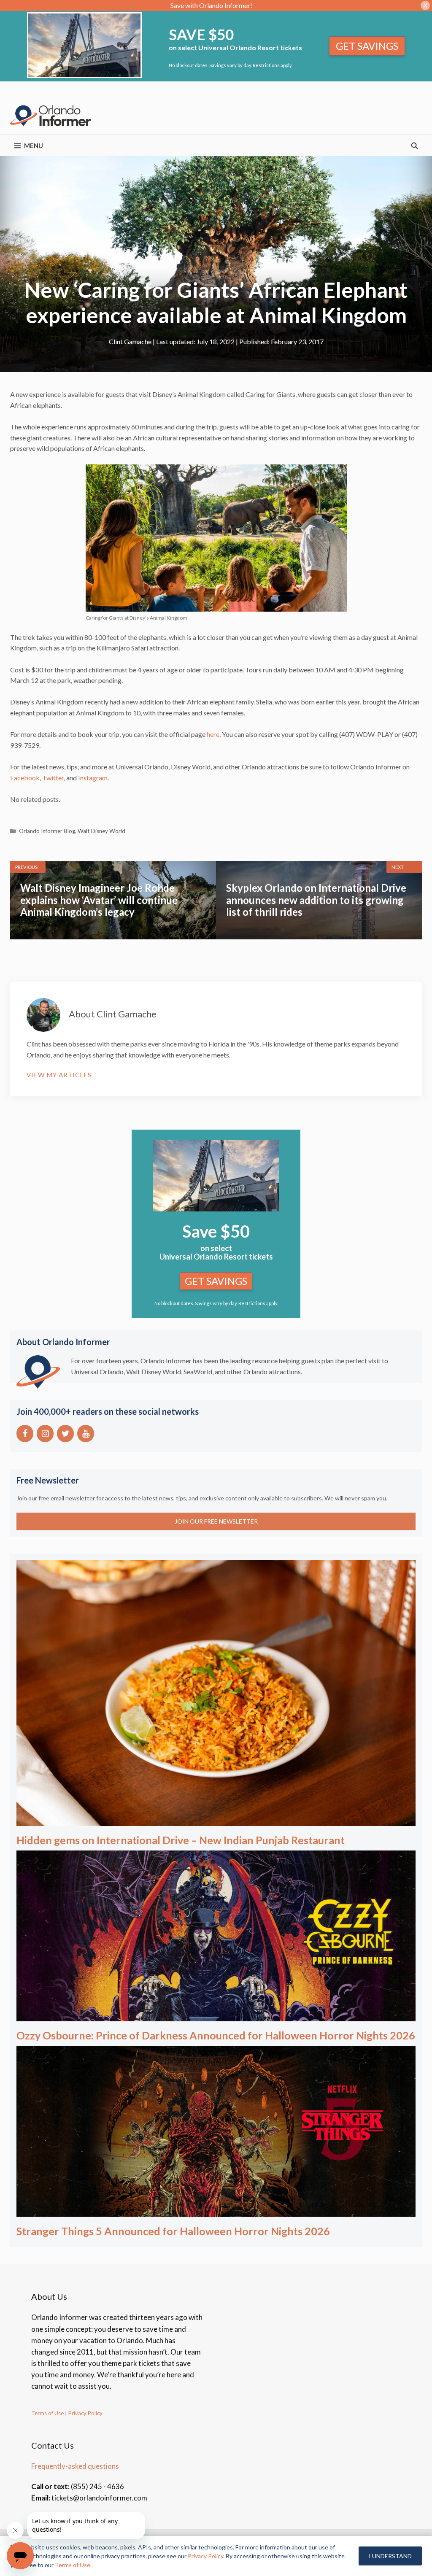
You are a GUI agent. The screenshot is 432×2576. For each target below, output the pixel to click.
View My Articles (59, 1075)
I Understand (390, 2556)
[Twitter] (65, 1434)
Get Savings (367, 46)
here (213, 734)
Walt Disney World (101, 831)
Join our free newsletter (216, 1521)
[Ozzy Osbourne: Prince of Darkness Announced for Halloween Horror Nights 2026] (216, 2016)
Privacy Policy (85, 2413)
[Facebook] (25, 1434)
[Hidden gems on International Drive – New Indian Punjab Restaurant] (216, 1820)
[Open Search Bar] (414, 146)
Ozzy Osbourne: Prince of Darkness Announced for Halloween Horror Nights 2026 (216, 2035)
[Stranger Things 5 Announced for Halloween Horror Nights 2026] (216, 2211)
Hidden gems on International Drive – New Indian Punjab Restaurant (181, 1840)
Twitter (53, 778)
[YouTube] (86, 1434)
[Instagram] (45, 1434)
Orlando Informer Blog (47, 831)
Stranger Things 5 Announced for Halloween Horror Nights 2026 (173, 2231)
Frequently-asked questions (75, 2466)
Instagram (93, 778)
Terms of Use (47, 2413)
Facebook (25, 778)
